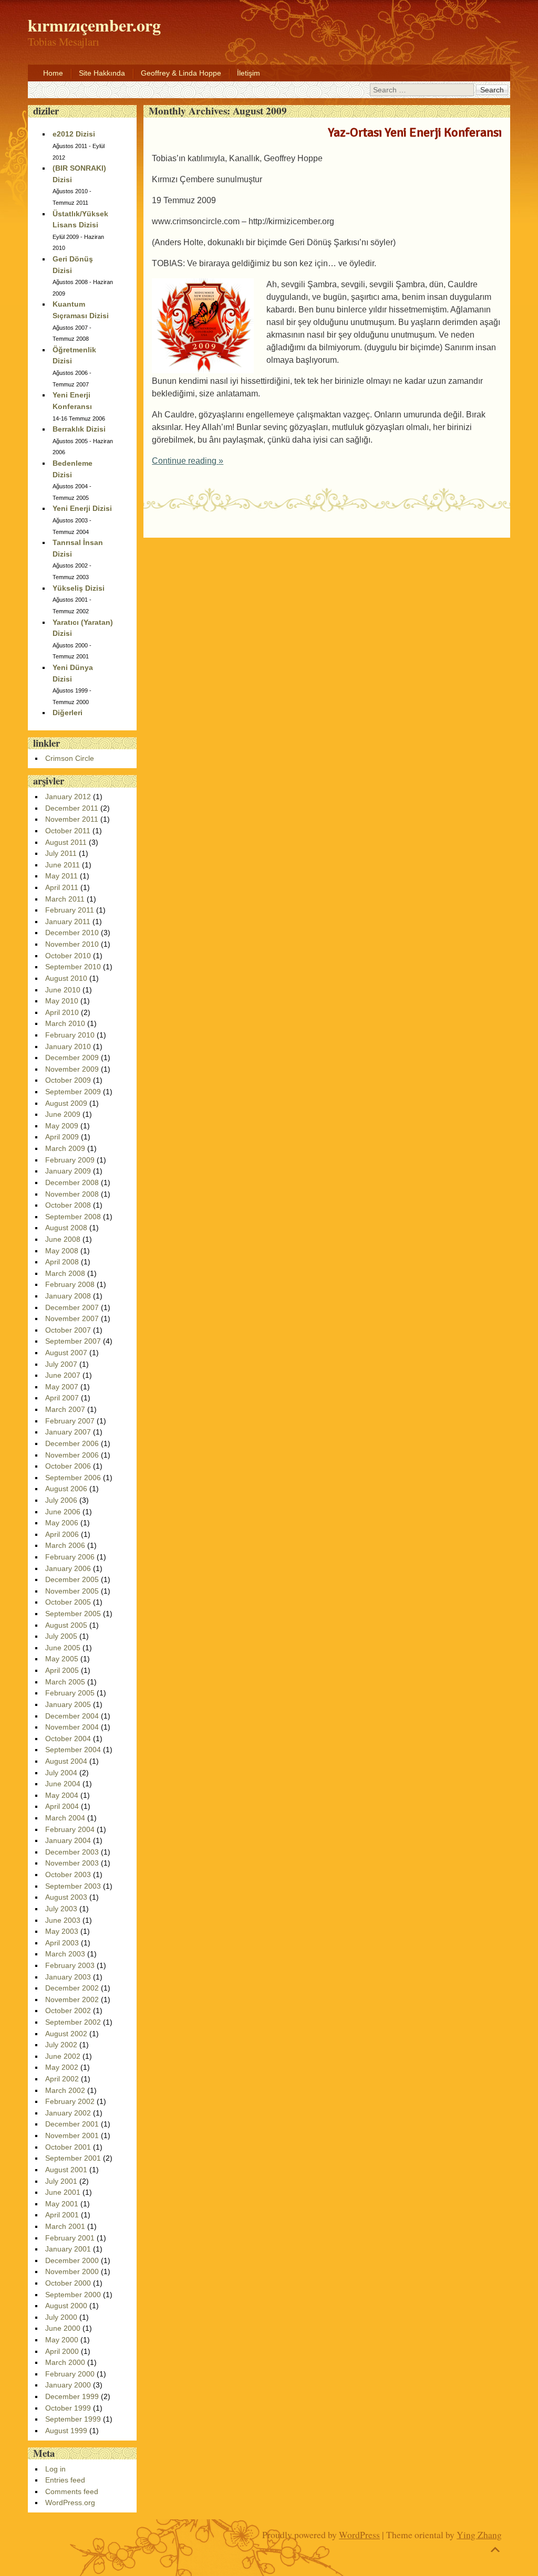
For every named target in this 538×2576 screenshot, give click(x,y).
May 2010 (62, 1001)
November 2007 (72, 1318)
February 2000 (70, 2374)
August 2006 (66, 1489)
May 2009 (62, 1126)
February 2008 (70, 1284)
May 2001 (62, 2204)
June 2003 (63, 1920)
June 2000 (63, 2328)
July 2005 (61, 1636)
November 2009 (72, 1069)
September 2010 (73, 967)
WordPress (359, 2535)
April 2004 (62, 1806)
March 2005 (65, 1682)
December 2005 (72, 1579)
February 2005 (70, 1693)
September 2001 (73, 2158)
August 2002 (66, 2034)
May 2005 (62, 1659)
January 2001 (68, 2249)
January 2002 (68, 2113)
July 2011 (61, 853)
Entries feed (65, 2480)
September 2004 (73, 1750)
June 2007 (63, 1375)
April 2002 (62, 2079)
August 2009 (66, 1103)
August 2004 (66, 1761)
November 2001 (72, 2135)
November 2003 (72, 1863)
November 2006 (72, 1455)
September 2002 (73, 2022)
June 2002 (63, 2056)
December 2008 (72, 1182)
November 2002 (72, 1999)
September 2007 (73, 1341)
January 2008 (68, 1296)
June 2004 (63, 1784)
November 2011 (72, 819)
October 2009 (68, 1080)
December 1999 (72, 2396)
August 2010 (66, 978)
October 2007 (68, 1330)
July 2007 (61, 1364)
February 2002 (70, 2101)
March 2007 (65, 1409)
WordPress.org (70, 2502)
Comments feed (72, 2491)
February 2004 (70, 1829)
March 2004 (65, 1818)
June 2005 (63, 1648)
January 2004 (68, 1840)
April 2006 (62, 1534)
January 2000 (68, 2385)
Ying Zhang (479, 2535)
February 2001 (70, 2238)
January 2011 (68, 922)
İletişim (249, 73)
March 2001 (65, 2226)
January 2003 (68, 1977)
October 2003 (68, 1875)
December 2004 (72, 1716)
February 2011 (70, 910)
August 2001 (66, 2170)
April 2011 (62, 887)
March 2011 (65, 899)
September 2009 (73, 1092)
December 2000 (72, 2260)
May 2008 (62, 1251)
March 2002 (65, 2090)
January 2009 (68, 1171)
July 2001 (61, 2181)
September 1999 (73, 2419)
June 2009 (63, 1114)
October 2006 (68, 1466)
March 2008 (65, 1273)
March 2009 (65, 1148)
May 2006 (62, 1523)
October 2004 (68, 1739)
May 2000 (62, 2340)
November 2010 (72, 944)
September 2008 (73, 1217)
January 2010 (68, 1046)
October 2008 (68, 1205)
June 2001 (63, 2192)
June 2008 (63, 1239)
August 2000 (66, 2306)
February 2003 (70, 1965)
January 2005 (68, 1704)
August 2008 (66, 1228)
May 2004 (62, 1795)
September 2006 (73, 1478)
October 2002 (68, 2010)
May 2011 (61, 876)
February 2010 (70, 1035)
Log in (55, 2469)
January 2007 (68, 1432)
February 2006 (70, 1557)
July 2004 (61, 1773)
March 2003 (65, 1954)
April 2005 (62, 1670)
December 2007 (72, 1307)
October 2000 (68, 2283)
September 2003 (73, 1886)
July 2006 (61, 1500)
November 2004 (72, 1727)
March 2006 (65, 1545)
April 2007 (62, 1398)
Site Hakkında (102, 73)
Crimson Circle (70, 758)
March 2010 (65, 1023)
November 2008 (72, 1194)
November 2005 (72, 1591)
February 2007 (70, 1421)
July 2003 (61, 1909)
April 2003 (62, 1943)
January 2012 (68, 797)
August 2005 (66, 1625)
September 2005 (73, 1614)
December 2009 (72, 1057)
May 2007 (62, 1387)
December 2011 (72, 808)
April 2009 (62, 1137)
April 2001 (62, 2215)
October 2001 (68, 2147)
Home (53, 73)
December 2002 (72, 1988)
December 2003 (72, 1852)
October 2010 (68, 956)
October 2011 (68, 831)
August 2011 (66, 842)
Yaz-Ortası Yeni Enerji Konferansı (415, 132)
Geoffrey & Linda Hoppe (181, 73)
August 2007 (66, 1353)
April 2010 (62, 1012)
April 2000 (62, 2351)
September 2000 (73, 2295)
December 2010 (72, 933)
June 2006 (63, 1512)
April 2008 (62, 1262)
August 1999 (66, 2431)
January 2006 (68, 1568)
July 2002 (61, 2045)
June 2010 (63, 990)
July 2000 (61, 2317)
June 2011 (63, 865)
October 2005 (68, 1602)
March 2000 (65, 2362)
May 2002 (62, 2067)
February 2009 (70, 1160)
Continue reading (188, 461)
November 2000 (72, 2271)
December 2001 (72, 2124)
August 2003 (66, 1897)
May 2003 (62, 1931)
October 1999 (68, 2408)
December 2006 (72, 1443)
